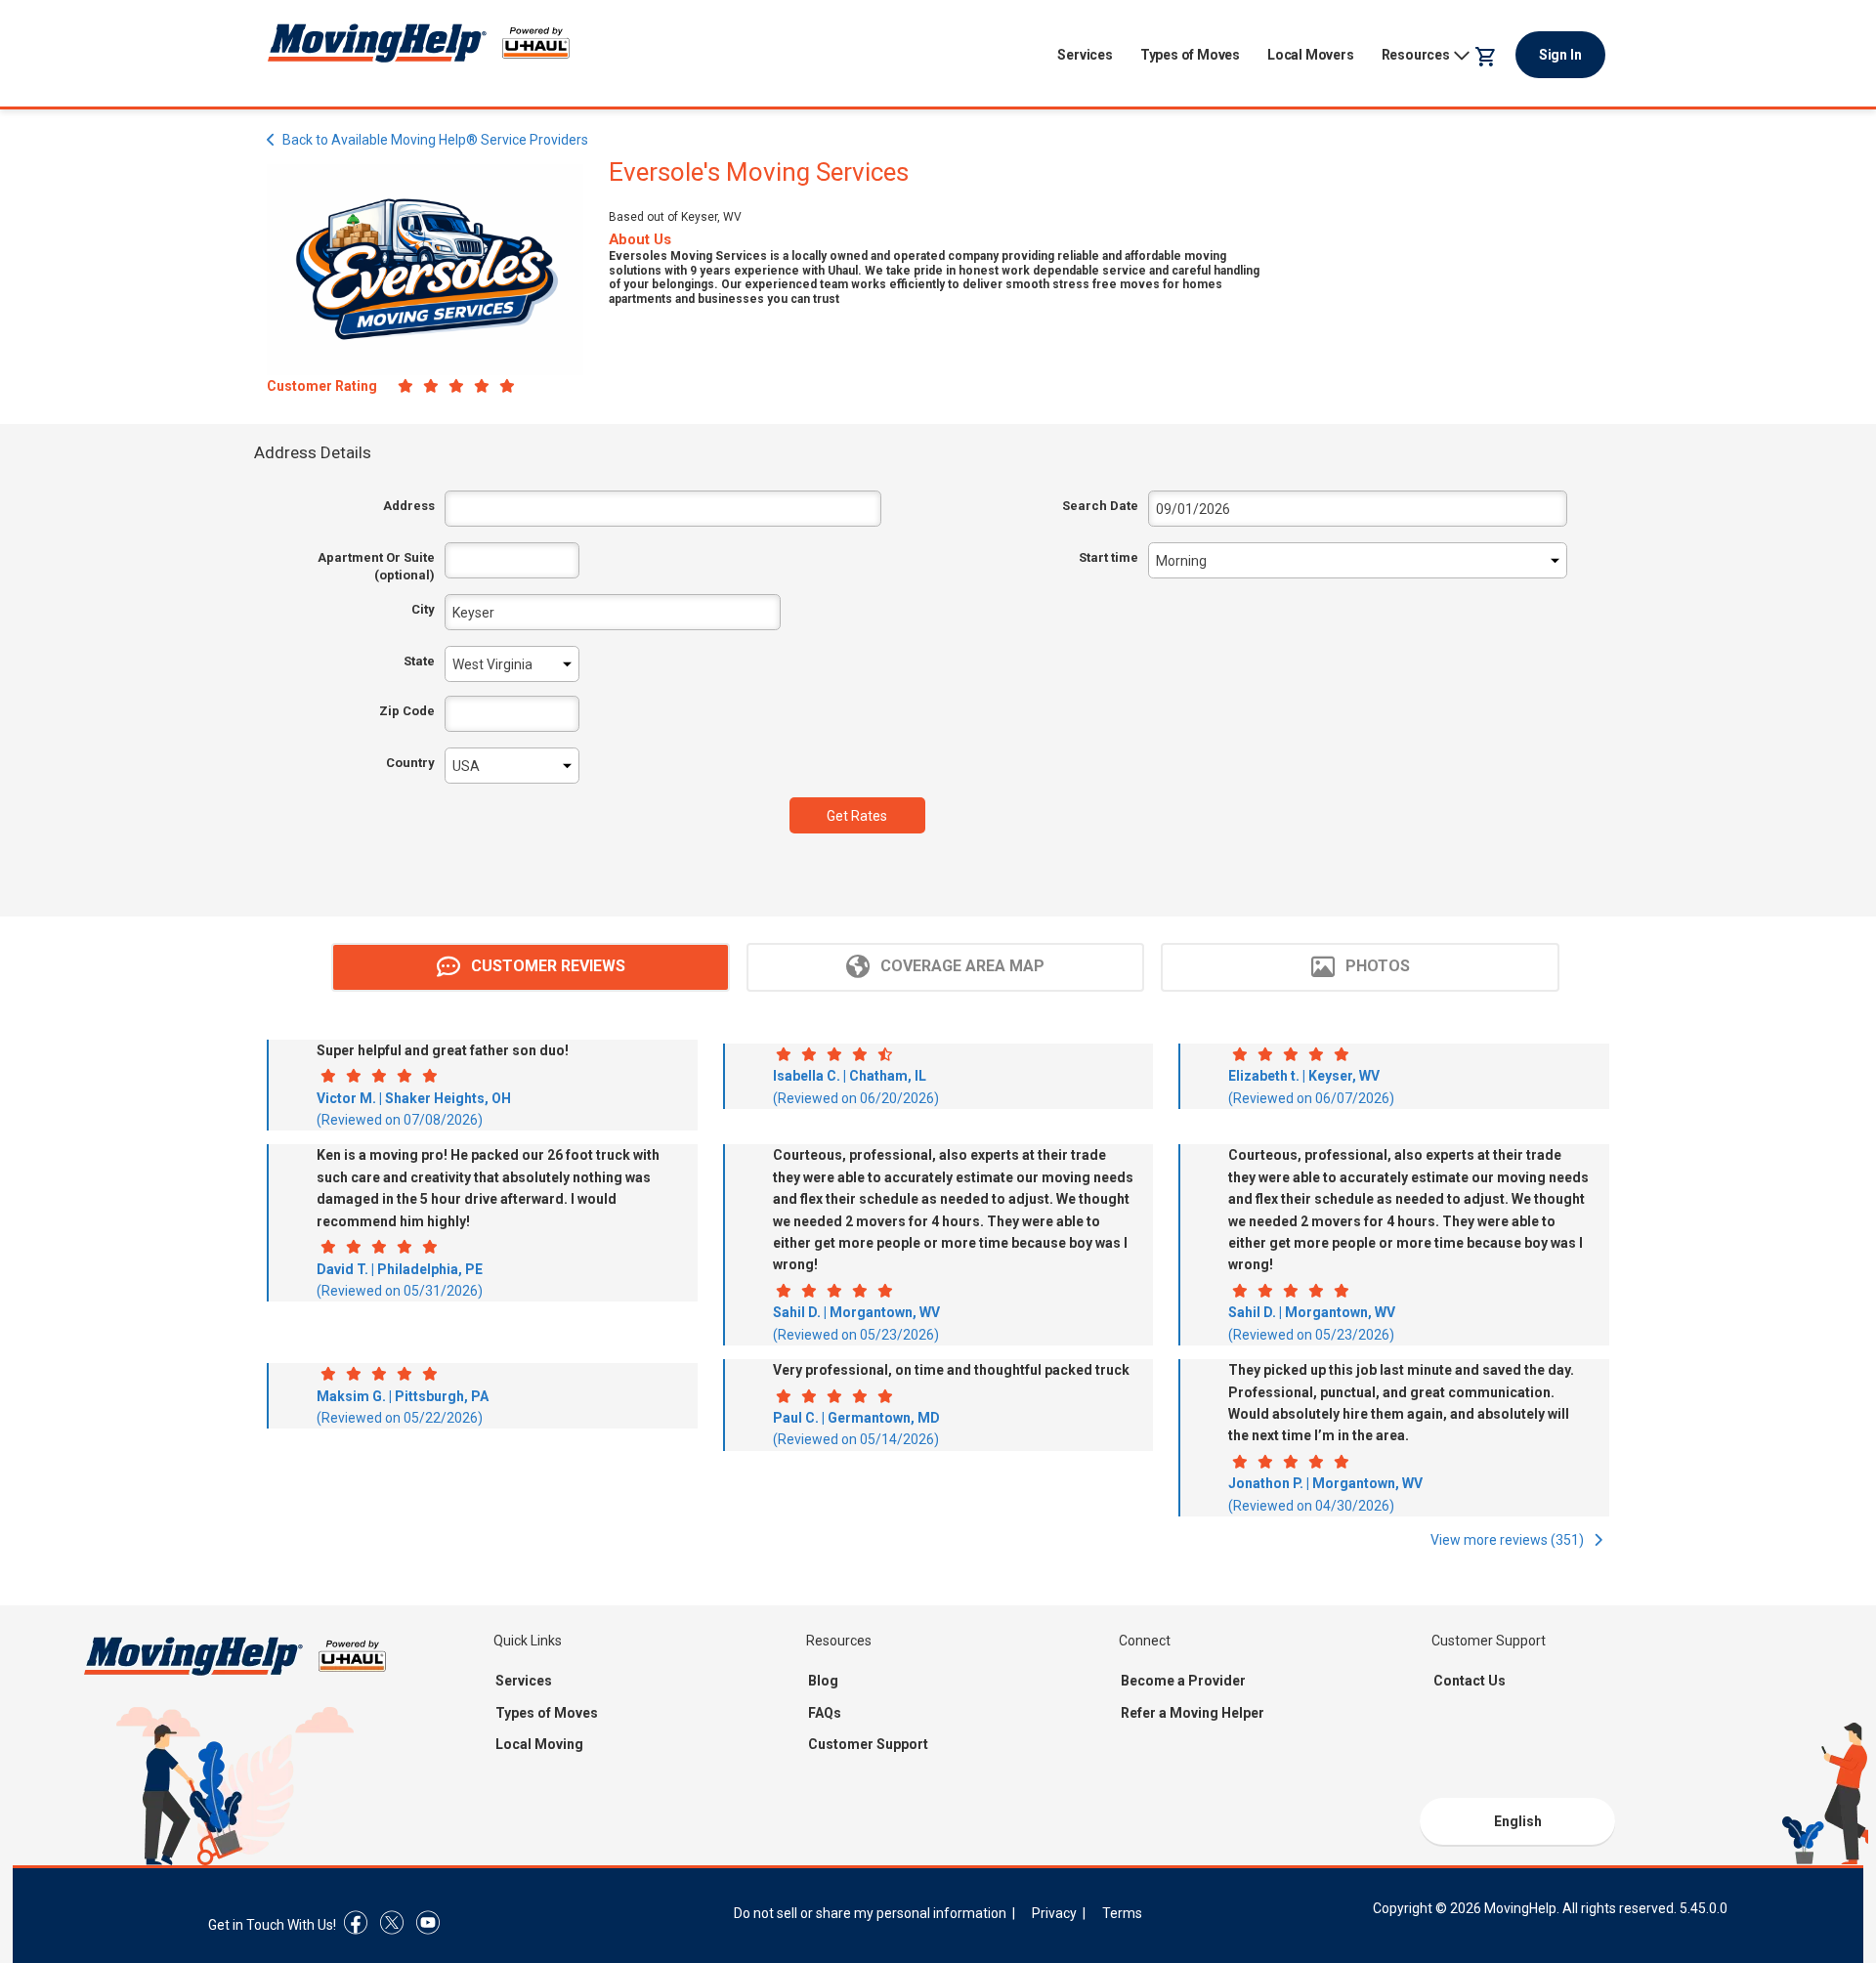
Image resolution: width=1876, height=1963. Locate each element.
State (419, 661)
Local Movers (1311, 55)
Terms (1122, 1913)
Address (409, 506)
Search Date (1100, 506)
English (1518, 1821)
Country (410, 763)
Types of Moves (1190, 55)
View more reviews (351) (1509, 1540)
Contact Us (1470, 1681)
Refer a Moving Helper (1193, 1713)
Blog (823, 1681)
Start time (1108, 557)
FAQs (825, 1713)
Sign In (1560, 55)
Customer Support (868, 1744)
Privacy (1054, 1913)
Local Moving (539, 1744)
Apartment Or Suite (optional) (376, 566)
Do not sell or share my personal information (870, 1913)
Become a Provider (1183, 1681)
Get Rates (857, 816)
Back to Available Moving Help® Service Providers (435, 140)
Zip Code (407, 711)
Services (1085, 55)
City (423, 609)
